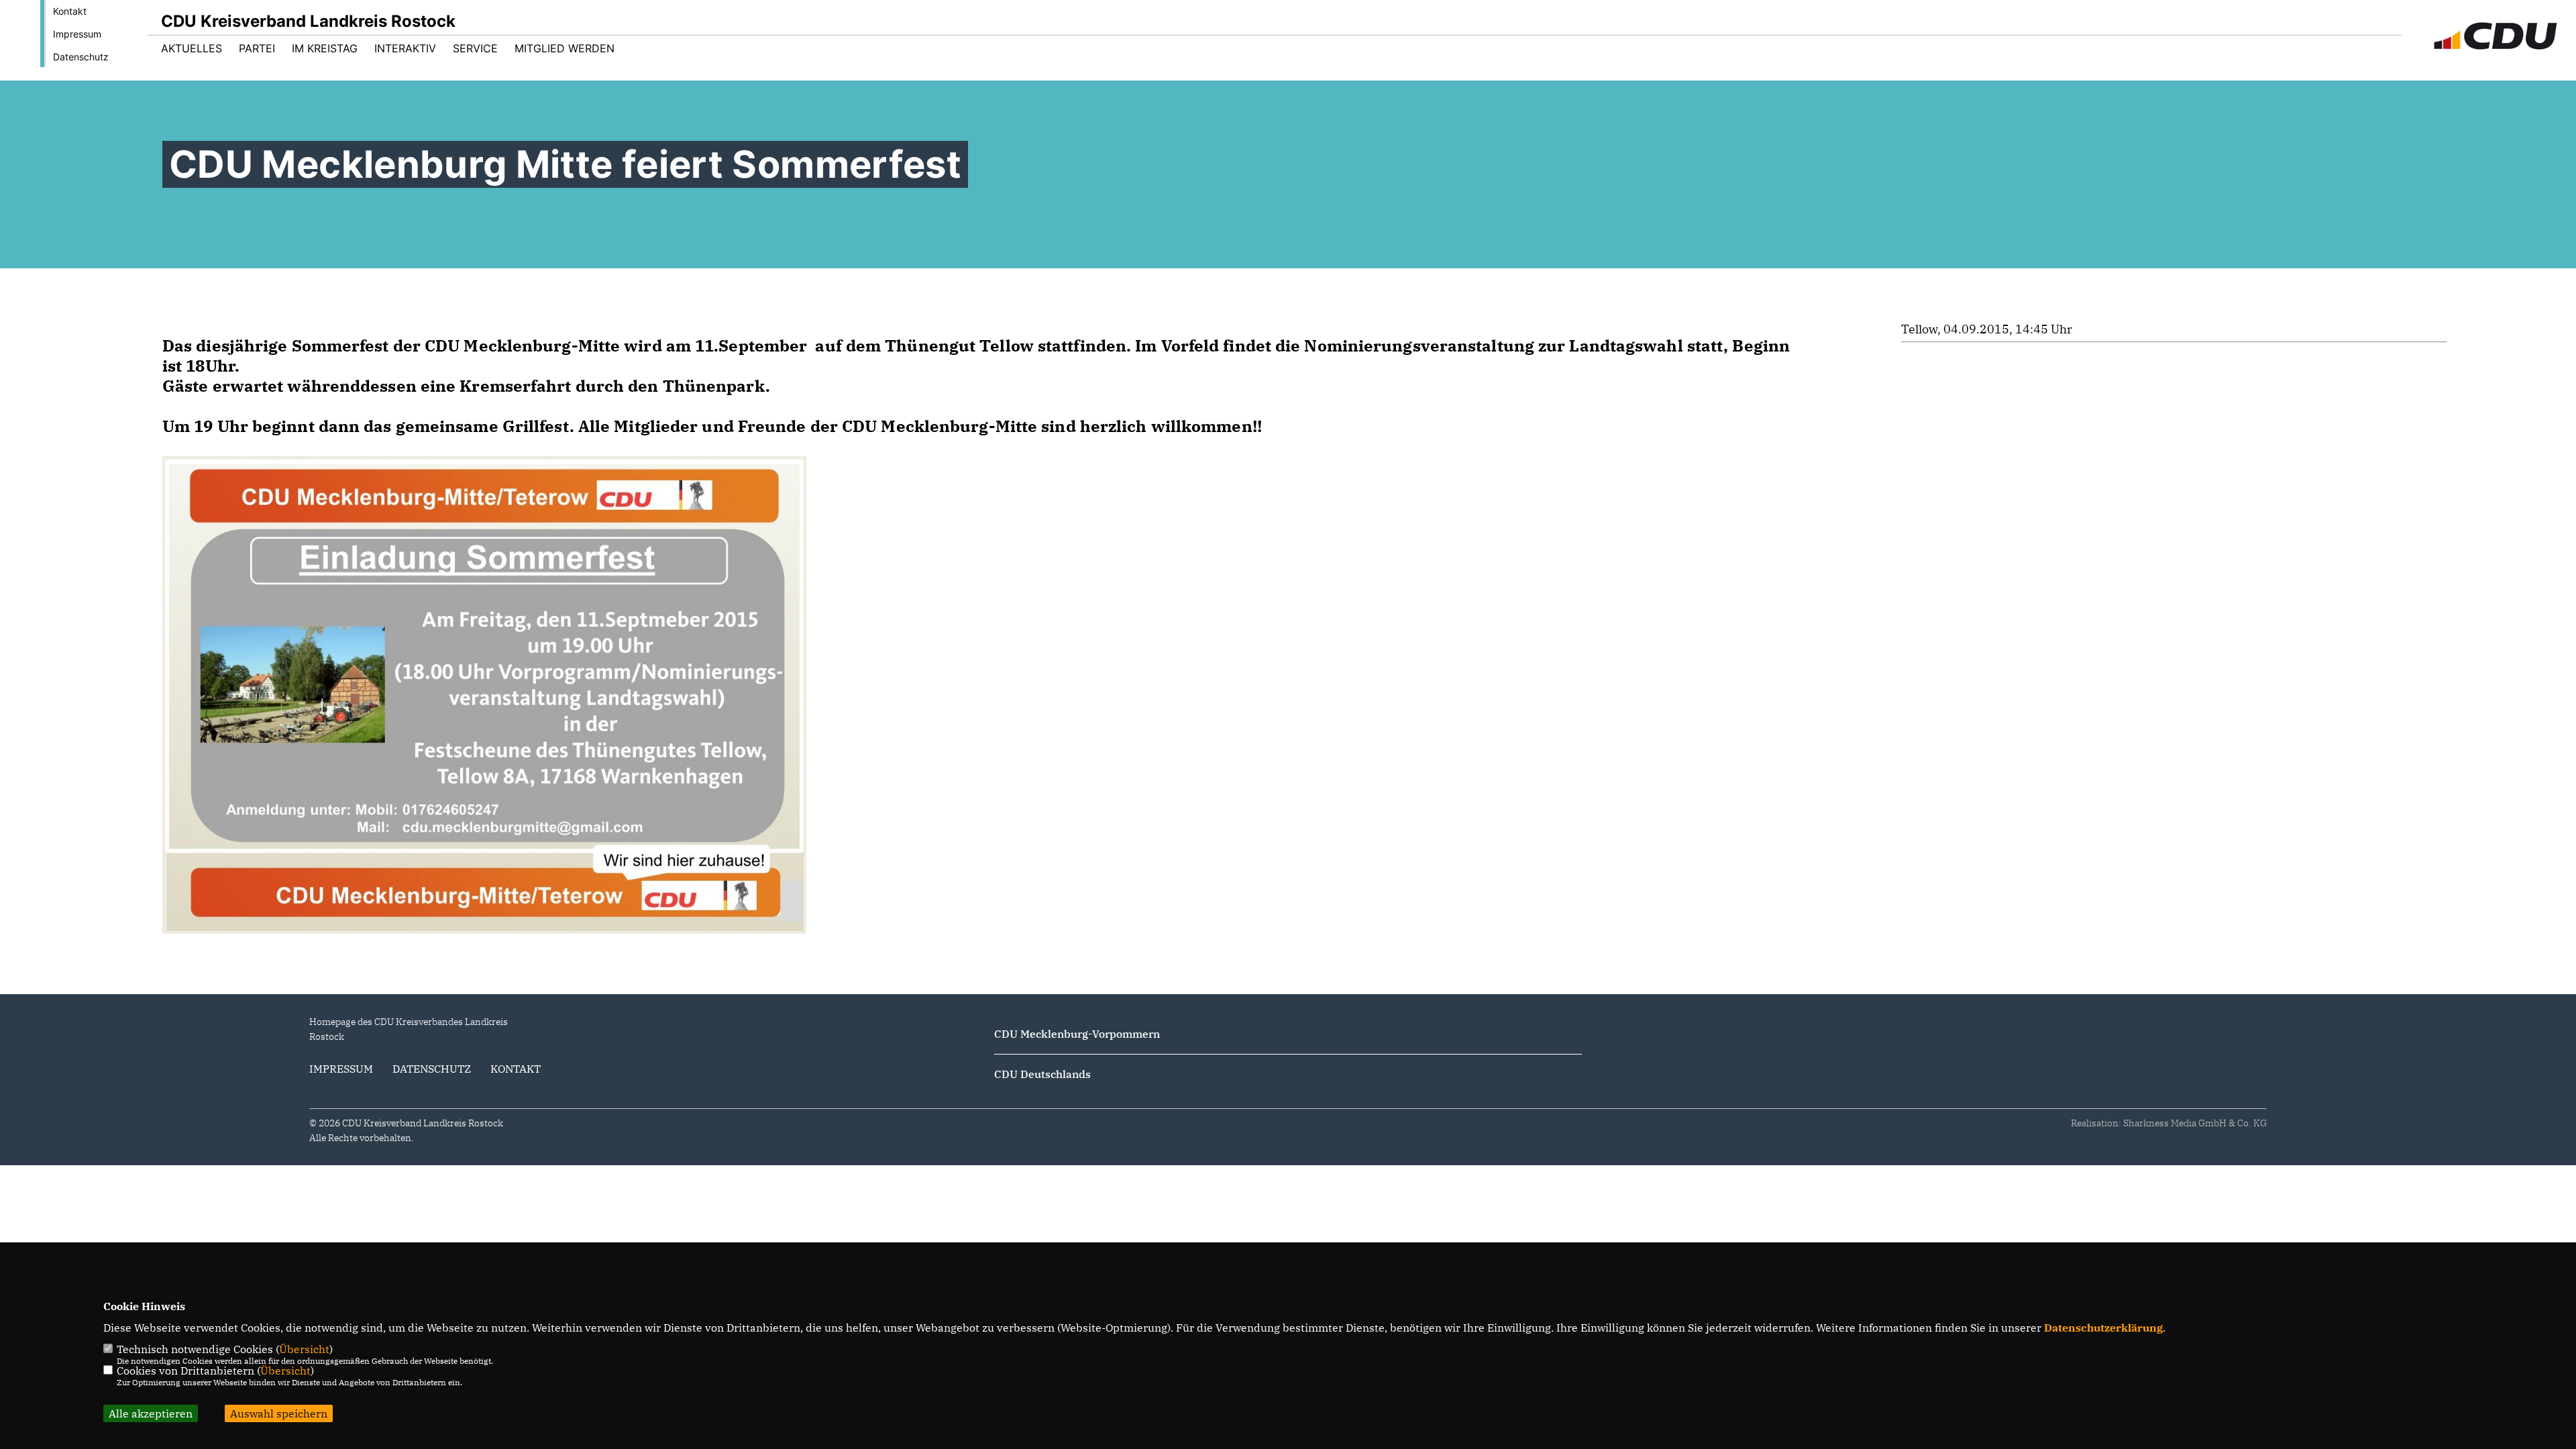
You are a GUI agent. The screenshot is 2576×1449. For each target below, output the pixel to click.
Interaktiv (405, 48)
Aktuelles (192, 48)
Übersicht (304, 1349)
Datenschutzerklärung (2103, 1328)
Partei (257, 48)
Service (475, 48)
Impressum (77, 34)
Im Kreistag (325, 48)
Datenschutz (81, 57)
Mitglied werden (565, 48)
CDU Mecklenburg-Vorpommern (1077, 1034)
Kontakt (70, 11)
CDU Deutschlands (1042, 1074)
